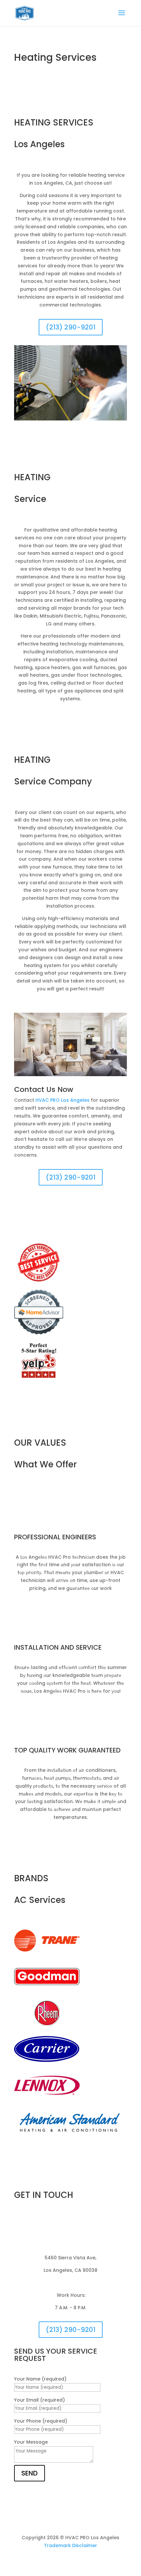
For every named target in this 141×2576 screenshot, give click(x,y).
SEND (30, 2473)
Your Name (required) (40, 2379)
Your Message (31, 2442)
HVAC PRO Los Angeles (62, 1100)
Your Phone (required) (41, 2421)
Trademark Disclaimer (70, 2545)
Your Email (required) (40, 2400)
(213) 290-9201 (71, 327)
